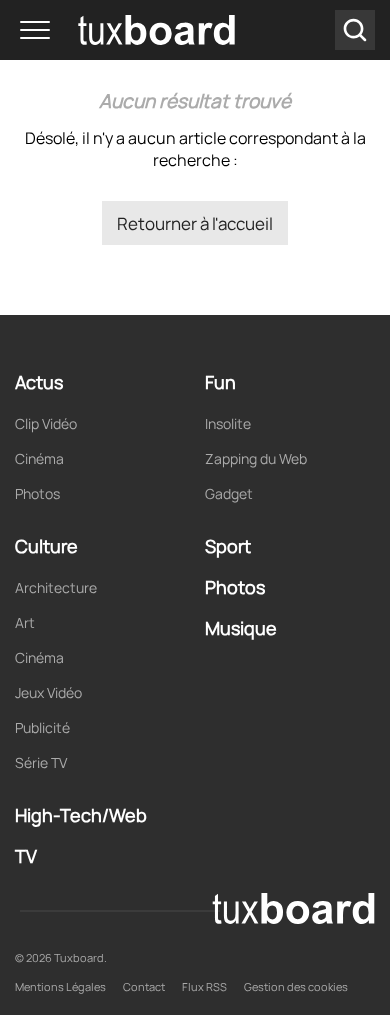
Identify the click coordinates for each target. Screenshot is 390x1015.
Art (25, 622)
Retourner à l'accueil (195, 223)
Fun (220, 382)
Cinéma (39, 458)
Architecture (56, 587)
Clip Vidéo (46, 423)
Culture (46, 546)
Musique (241, 628)
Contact (144, 986)
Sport (228, 546)
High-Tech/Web (81, 815)
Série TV (41, 762)
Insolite (228, 423)
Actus (39, 382)
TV (26, 856)
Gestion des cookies (296, 986)
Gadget (229, 493)
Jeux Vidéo (48, 692)
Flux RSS (204, 986)
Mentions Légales (60, 986)
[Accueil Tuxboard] (127, 30)
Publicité (42, 727)
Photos (37, 493)
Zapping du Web (256, 458)
